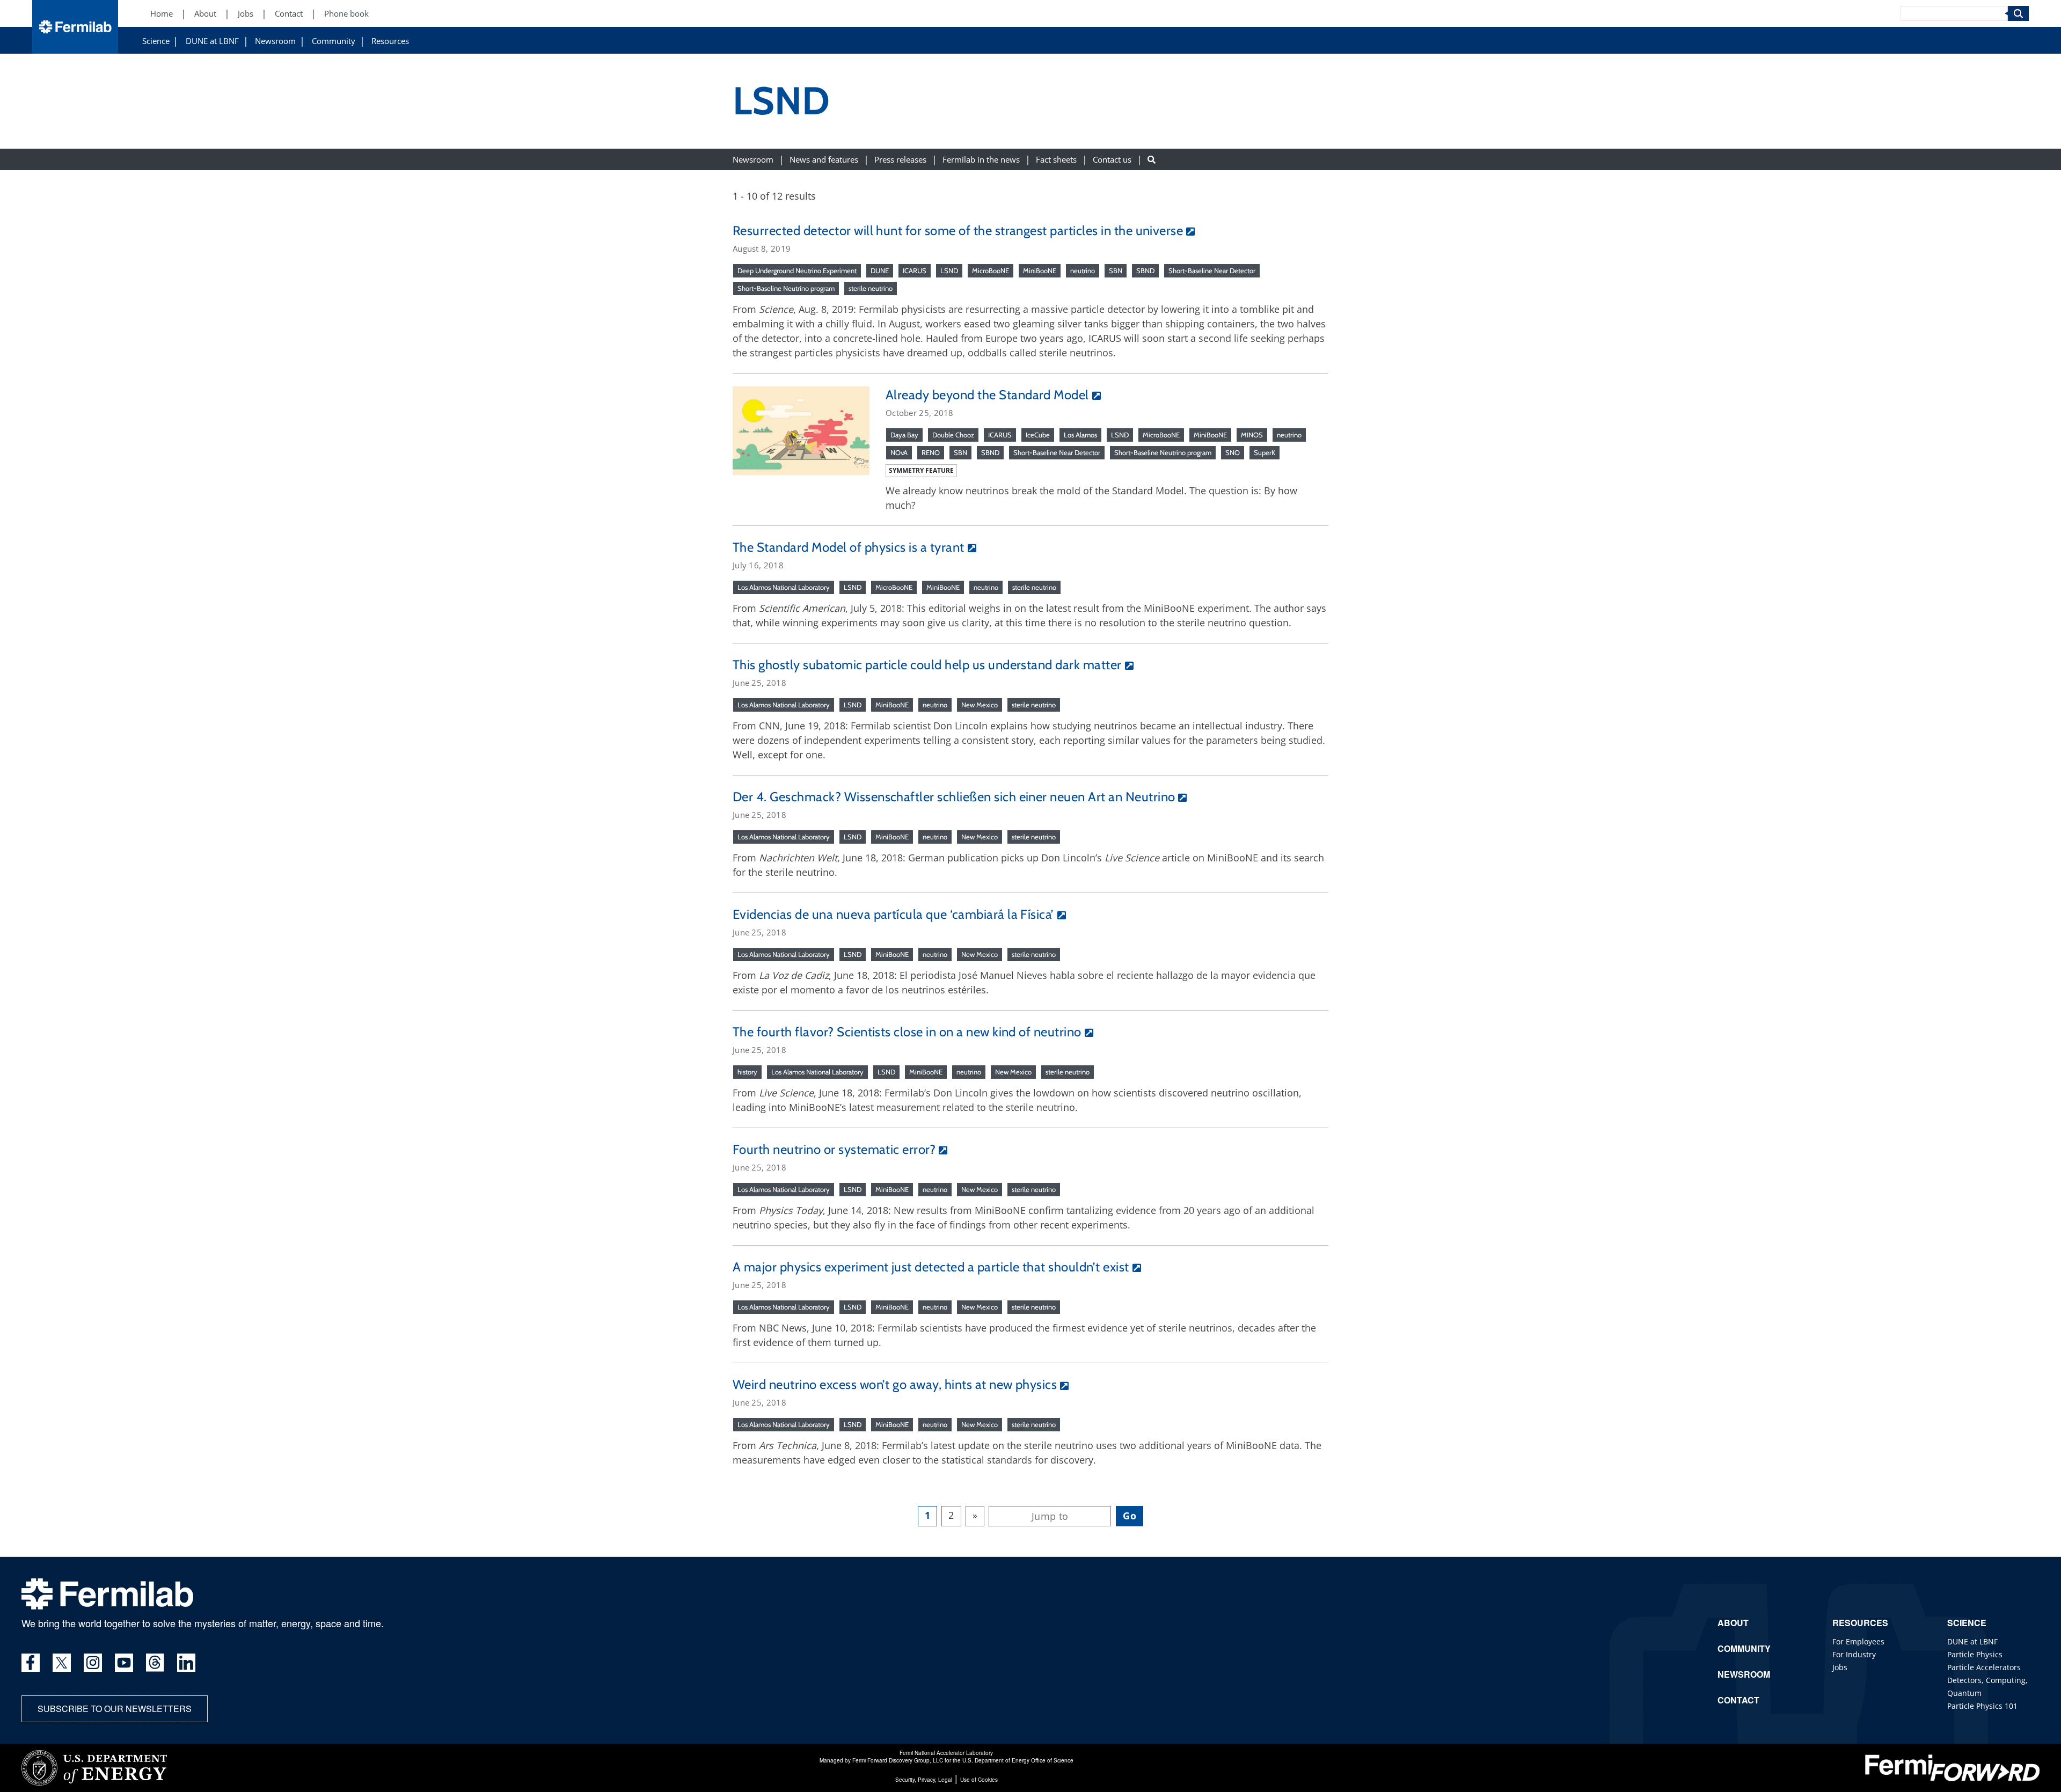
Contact (289, 14)
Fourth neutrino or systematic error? (834, 1149)
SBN (1116, 270)
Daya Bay (904, 435)
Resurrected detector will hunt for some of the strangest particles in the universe (958, 231)
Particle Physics (1975, 1654)
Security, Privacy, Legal (924, 1780)
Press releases (900, 159)
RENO (931, 452)
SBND (1145, 270)
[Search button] (1152, 159)
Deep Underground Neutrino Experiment (797, 270)
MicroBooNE (991, 270)
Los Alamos (1080, 435)
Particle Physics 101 (1982, 1706)
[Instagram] (93, 1663)
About (205, 14)
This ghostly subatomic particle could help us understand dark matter (927, 665)
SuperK (1265, 452)
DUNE (880, 270)
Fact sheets (1056, 159)
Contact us (1112, 159)
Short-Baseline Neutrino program (786, 288)
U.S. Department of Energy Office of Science (1018, 1760)
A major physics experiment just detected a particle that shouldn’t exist (931, 1267)
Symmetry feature (921, 470)
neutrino (1083, 270)
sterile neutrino (871, 288)
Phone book (346, 14)
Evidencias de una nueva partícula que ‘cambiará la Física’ (893, 914)
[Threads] (155, 1663)
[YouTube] (124, 1663)
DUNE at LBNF (212, 41)
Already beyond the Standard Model (987, 395)
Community (334, 41)
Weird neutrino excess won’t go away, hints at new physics (895, 1384)
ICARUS (915, 270)
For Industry (1854, 1654)
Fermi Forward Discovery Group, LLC (898, 1760)
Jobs (246, 14)
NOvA (899, 452)
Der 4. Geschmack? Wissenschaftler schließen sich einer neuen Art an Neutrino (954, 797)
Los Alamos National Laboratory (784, 587)
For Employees (1858, 1641)
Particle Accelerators (1984, 1667)
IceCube (1038, 435)
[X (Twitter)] (62, 1663)
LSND (949, 270)
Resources (390, 41)
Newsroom (275, 41)
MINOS (1252, 435)
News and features (824, 159)
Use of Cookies (979, 1780)
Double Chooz (953, 435)
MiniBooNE (1040, 270)
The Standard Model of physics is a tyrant (849, 547)
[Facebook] (31, 1663)
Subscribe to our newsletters (115, 1709)
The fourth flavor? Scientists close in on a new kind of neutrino (907, 1032)
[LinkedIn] (186, 1663)
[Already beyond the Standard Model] (801, 429)
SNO (1233, 452)
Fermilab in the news (981, 159)
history (747, 1072)
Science (156, 41)
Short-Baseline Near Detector (1212, 270)
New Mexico (980, 705)
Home (162, 14)
